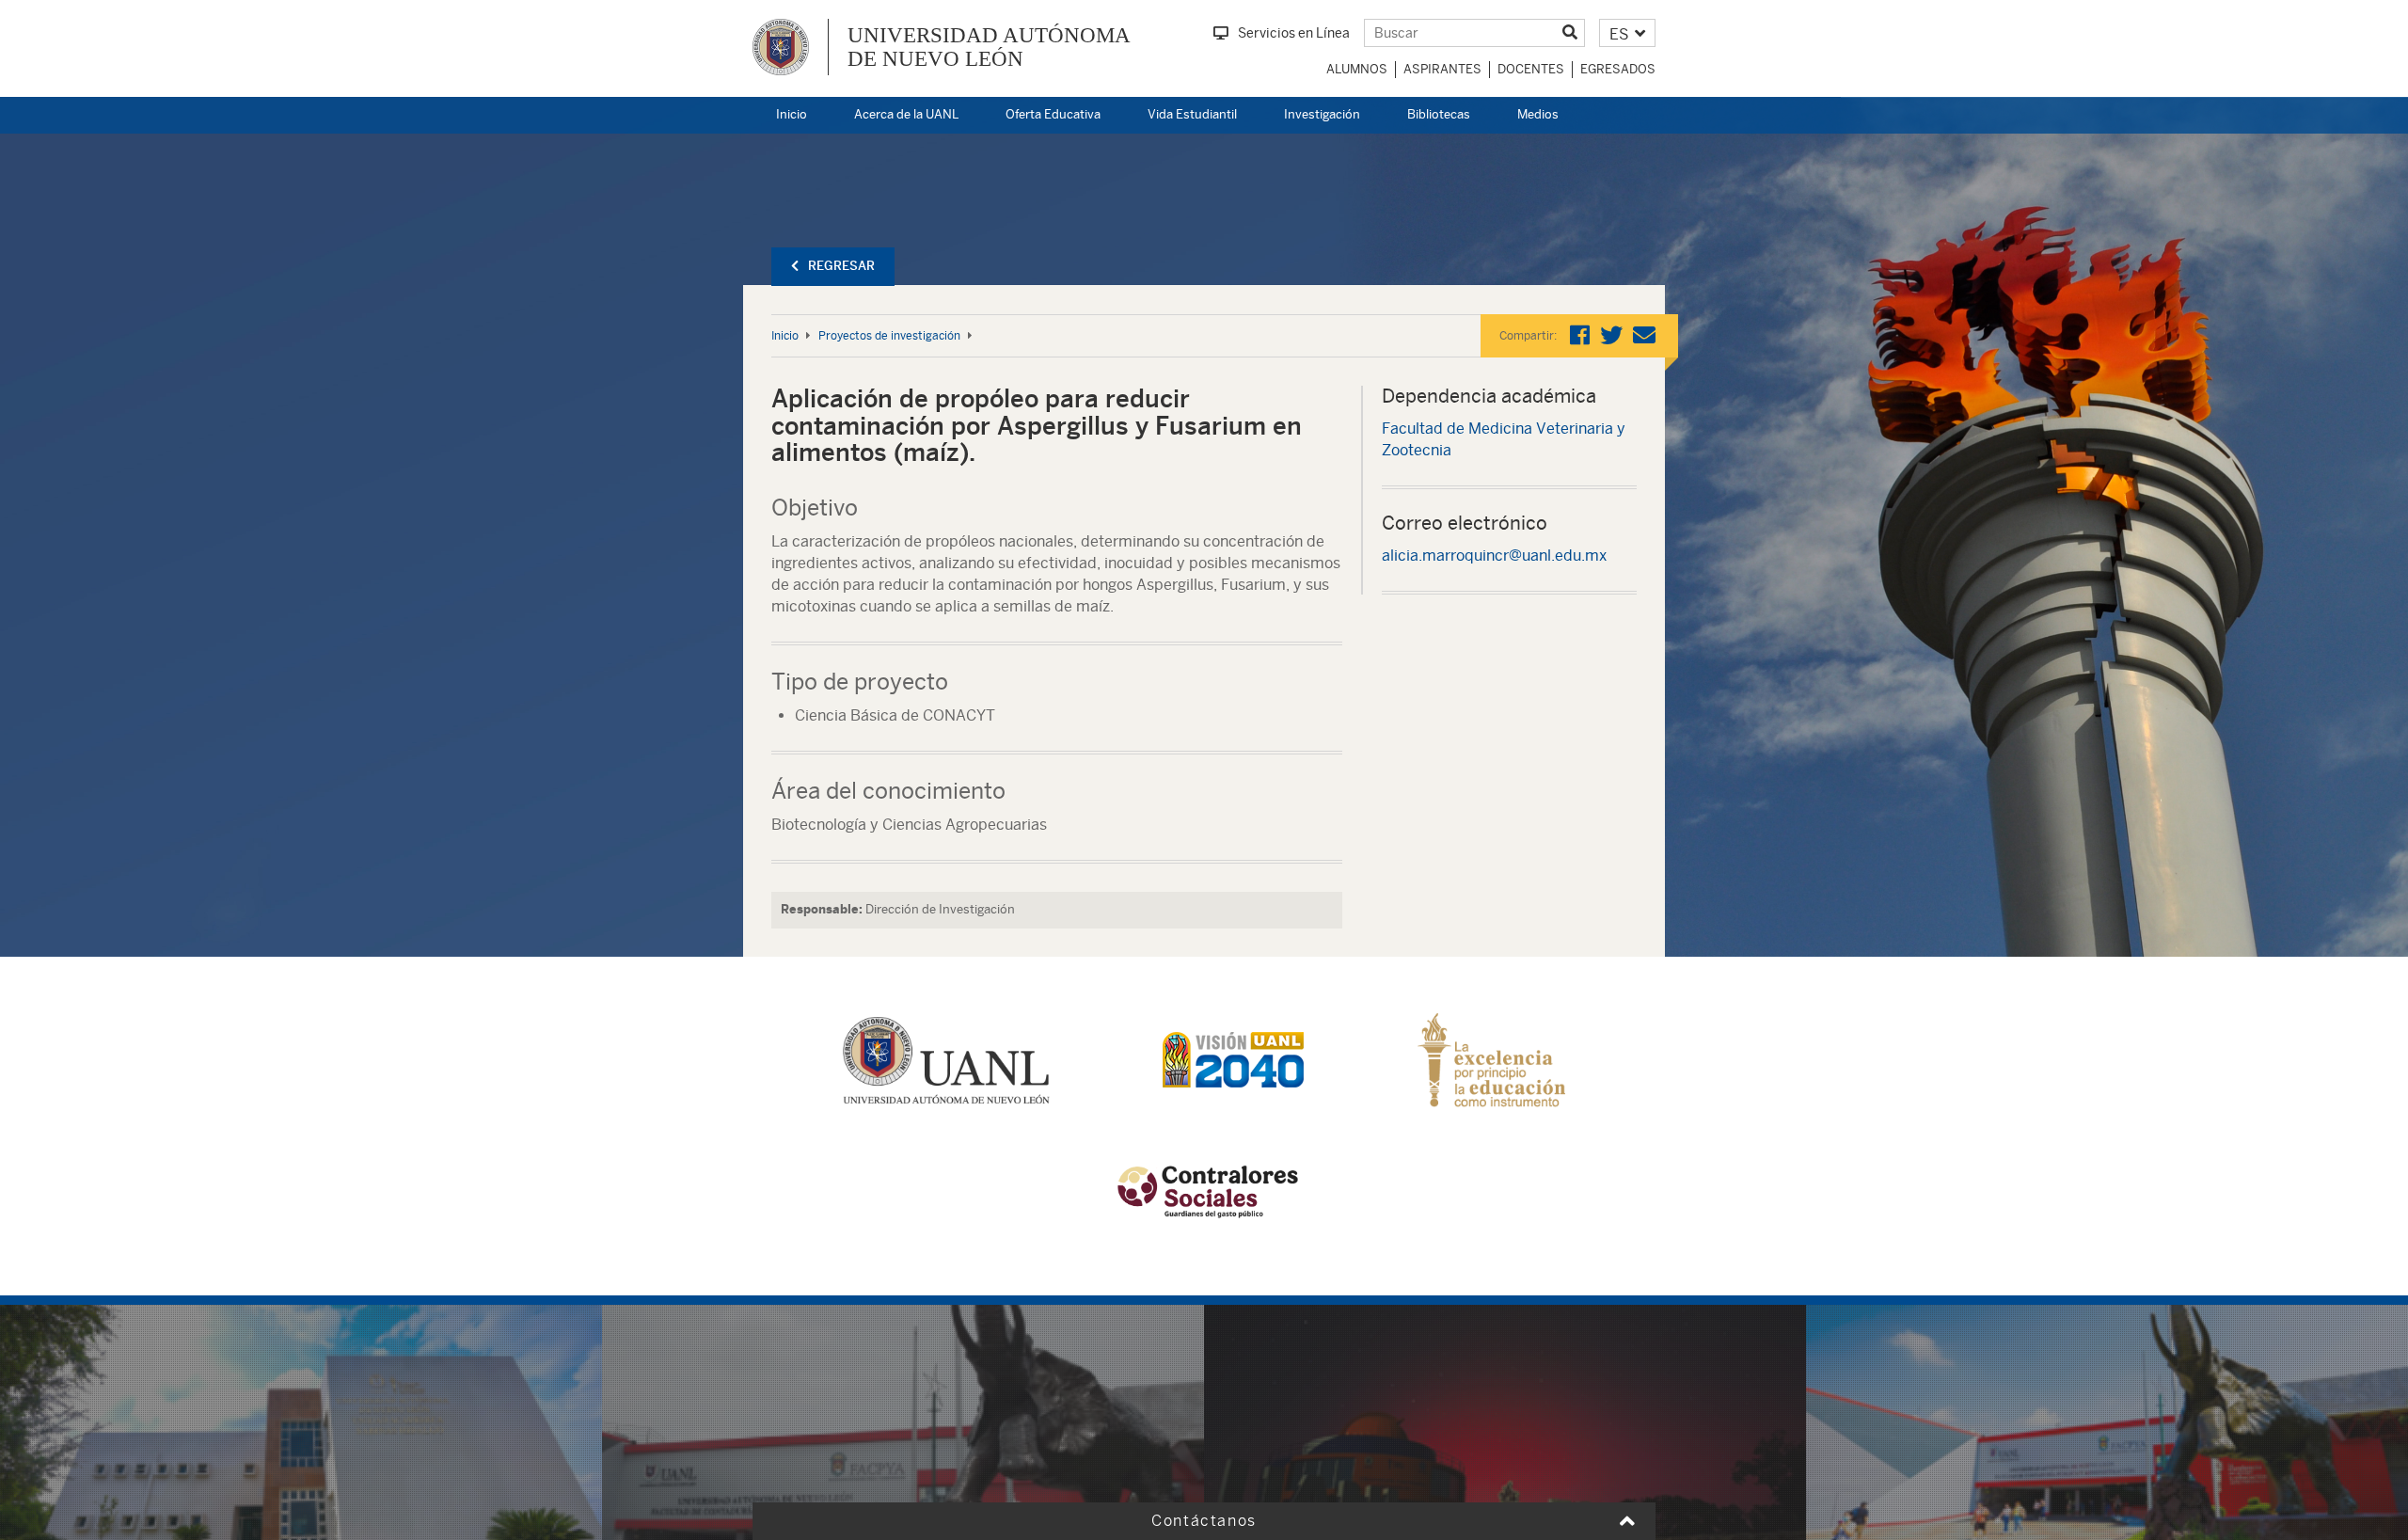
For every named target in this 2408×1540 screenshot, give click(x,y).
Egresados (1618, 69)
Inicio (792, 114)
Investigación (1322, 114)
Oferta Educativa (1053, 114)
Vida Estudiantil (1192, 114)
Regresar (841, 266)
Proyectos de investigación (889, 336)
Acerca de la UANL (906, 114)
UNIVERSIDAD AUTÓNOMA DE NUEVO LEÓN (989, 47)
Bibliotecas (1439, 114)
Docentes (1531, 69)
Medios (1538, 114)
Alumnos (1357, 69)
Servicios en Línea (1294, 33)
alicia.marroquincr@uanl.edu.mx (1494, 556)
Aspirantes (1442, 69)
